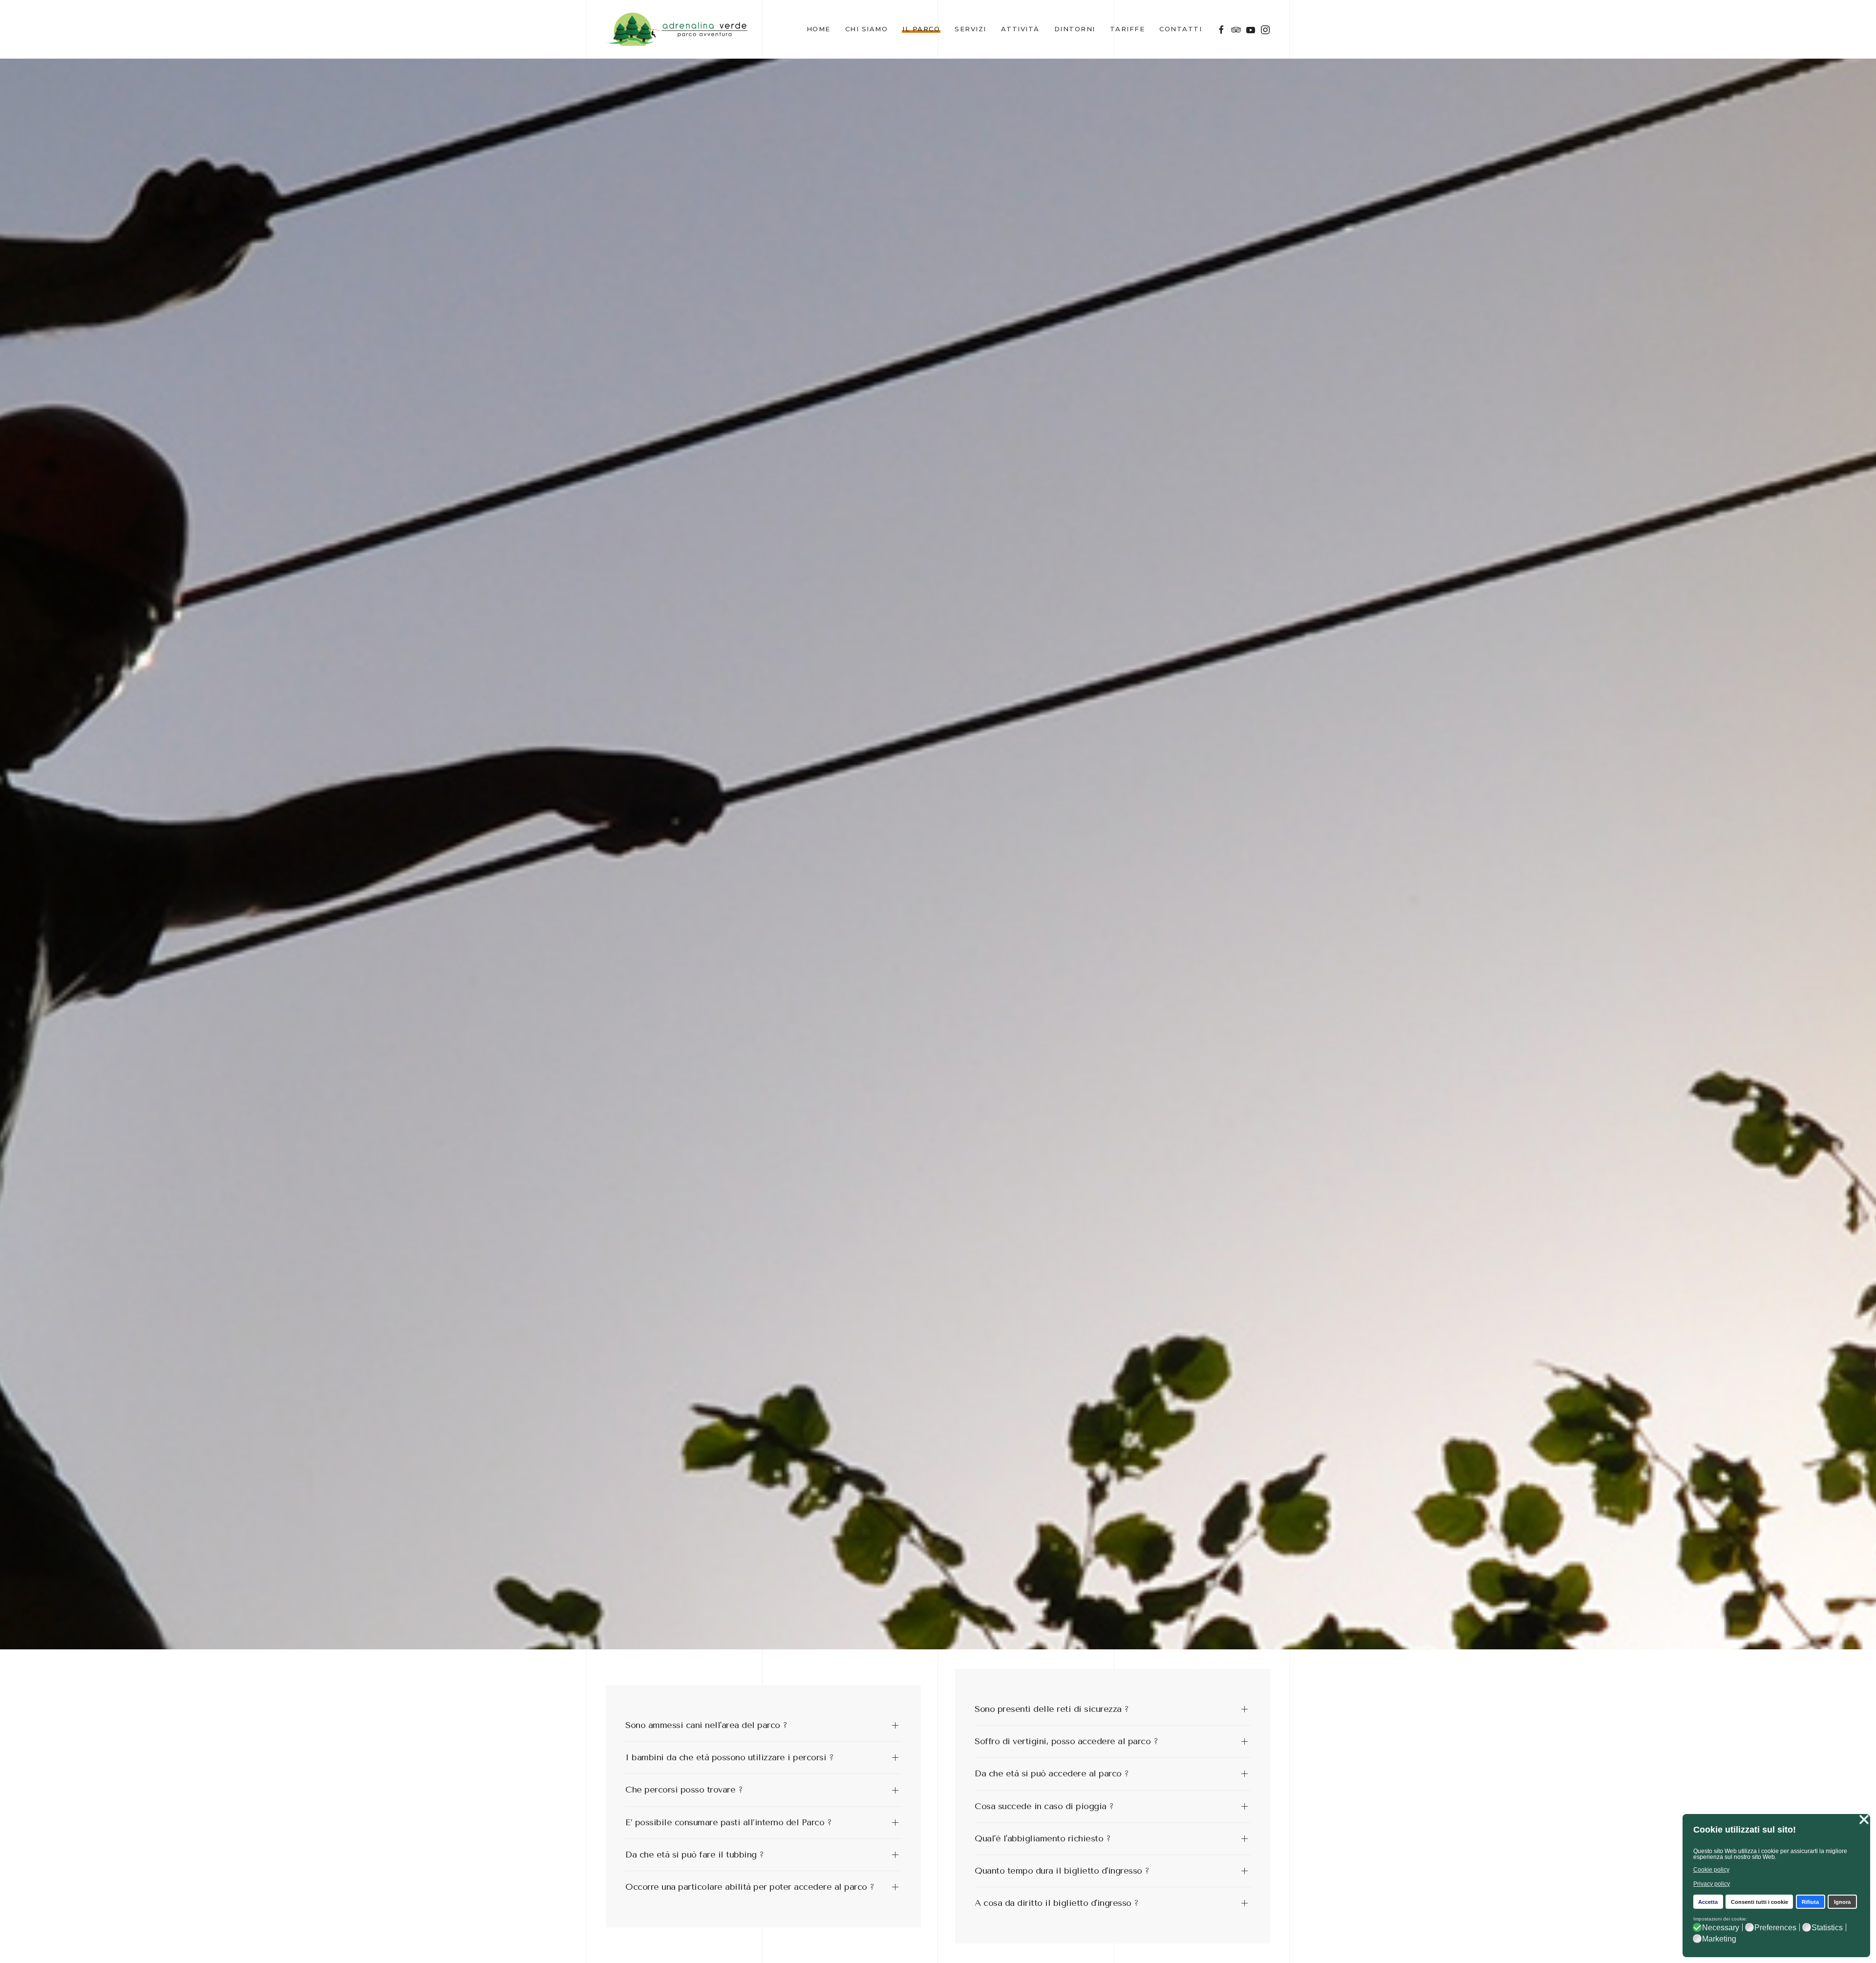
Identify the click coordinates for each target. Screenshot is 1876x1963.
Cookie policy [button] (1711, 1870)
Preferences (1775, 1928)
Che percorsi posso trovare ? (684, 1790)
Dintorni (1075, 29)
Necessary (1721, 1928)
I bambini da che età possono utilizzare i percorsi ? (729, 1757)
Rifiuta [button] (1810, 1902)
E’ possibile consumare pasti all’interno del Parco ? (728, 1822)
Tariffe (1128, 29)
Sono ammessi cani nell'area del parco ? (706, 1725)
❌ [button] (1864, 1820)
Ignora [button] (1842, 1902)
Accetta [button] (1708, 1902)
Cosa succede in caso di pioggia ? (1044, 1806)
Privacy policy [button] (1712, 1884)
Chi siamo (867, 29)
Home (819, 29)
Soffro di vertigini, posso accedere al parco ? (1066, 1741)
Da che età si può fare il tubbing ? (695, 1855)
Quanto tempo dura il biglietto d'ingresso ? (1062, 1871)
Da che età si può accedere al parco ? (1052, 1773)
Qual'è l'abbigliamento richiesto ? (1043, 1838)
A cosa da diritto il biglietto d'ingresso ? (1057, 1903)
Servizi (970, 29)
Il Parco (921, 29)
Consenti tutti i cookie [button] (1759, 1902)
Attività (1020, 29)
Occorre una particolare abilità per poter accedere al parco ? (750, 1887)
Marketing (1719, 1939)
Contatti (1181, 29)
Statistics (1827, 1928)
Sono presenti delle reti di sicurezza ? (1052, 1709)
